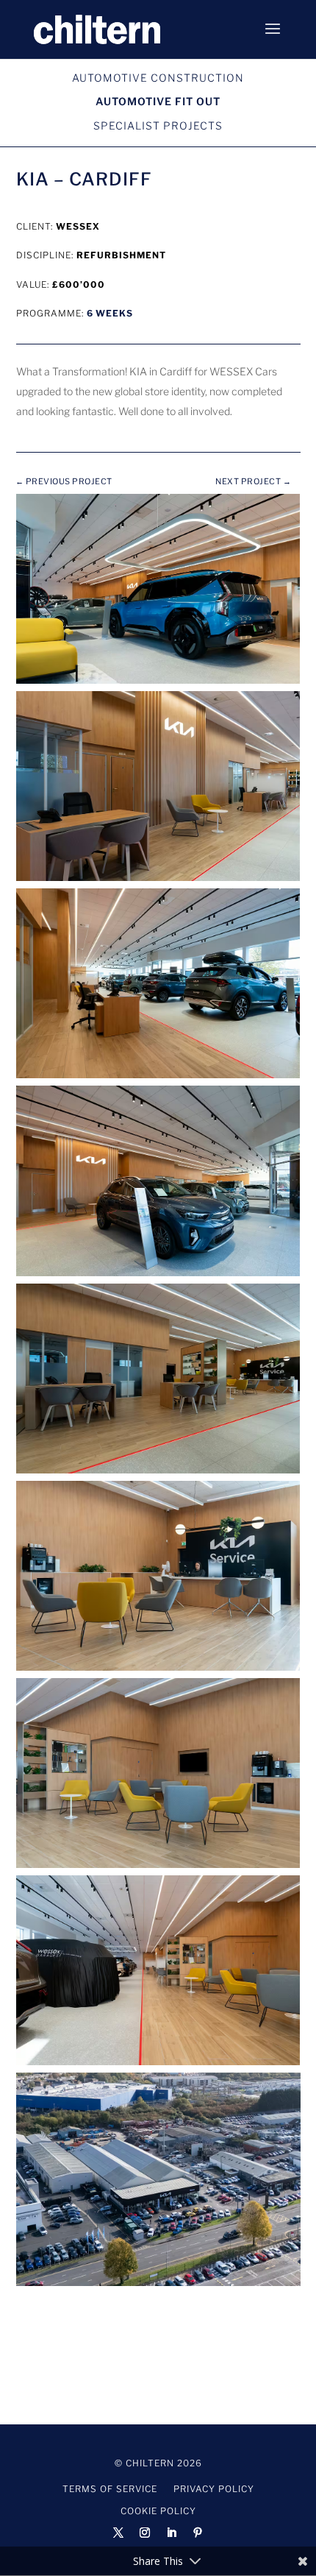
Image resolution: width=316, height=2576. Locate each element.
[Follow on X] (118, 2533)
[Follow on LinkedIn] (171, 2533)
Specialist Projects (158, 125)
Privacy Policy (214, 2489)
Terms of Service (110, 2489)
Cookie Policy (158, 2511)
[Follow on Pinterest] (198, 2533)
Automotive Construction (158, 78)
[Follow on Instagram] (145, 2533)
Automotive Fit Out (158, 101)
